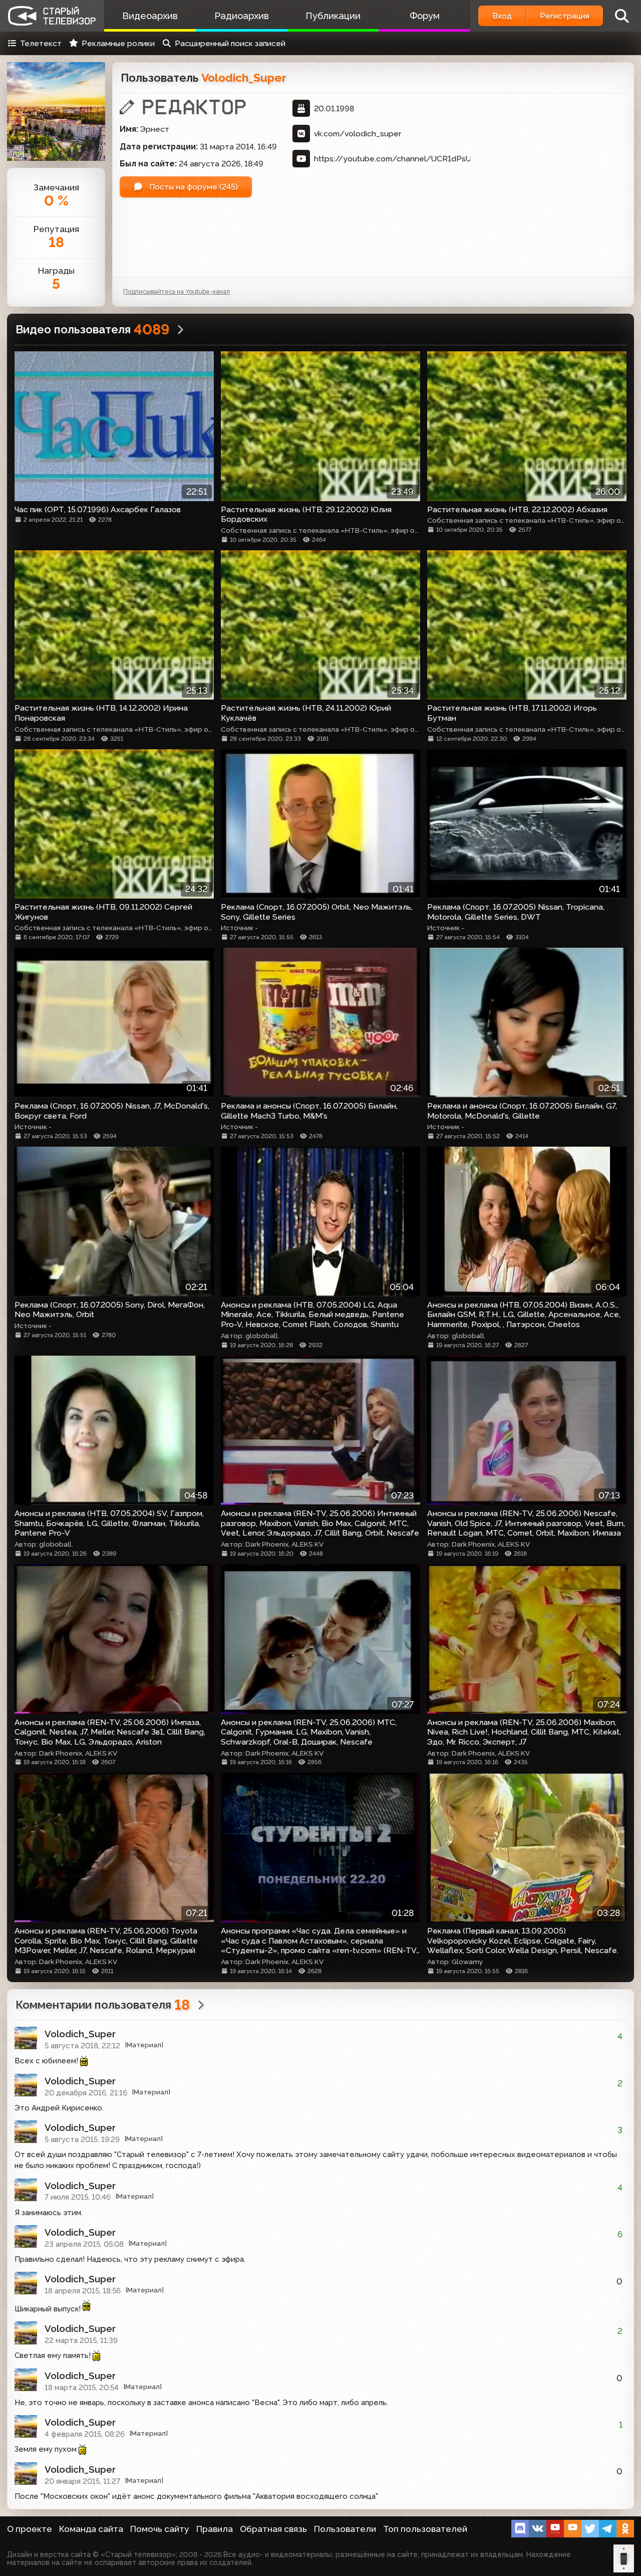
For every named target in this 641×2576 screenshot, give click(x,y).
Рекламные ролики (118, 43)
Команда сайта (91, 2529)
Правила (215, 2529)
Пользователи (345, 2529)
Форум (425, 16)
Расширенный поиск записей (230, 43)
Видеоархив (150, 16)
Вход (502, 16)
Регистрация (565, 16)
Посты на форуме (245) (193, 187)
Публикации (333, 16)
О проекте (30, 2529)
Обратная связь (273, 2529)
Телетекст (41, 43)
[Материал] (144, 2045)
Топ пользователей (425, 2529)
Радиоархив (242, 16)
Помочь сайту (160, 2529)
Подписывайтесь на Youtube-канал (177, 291)
